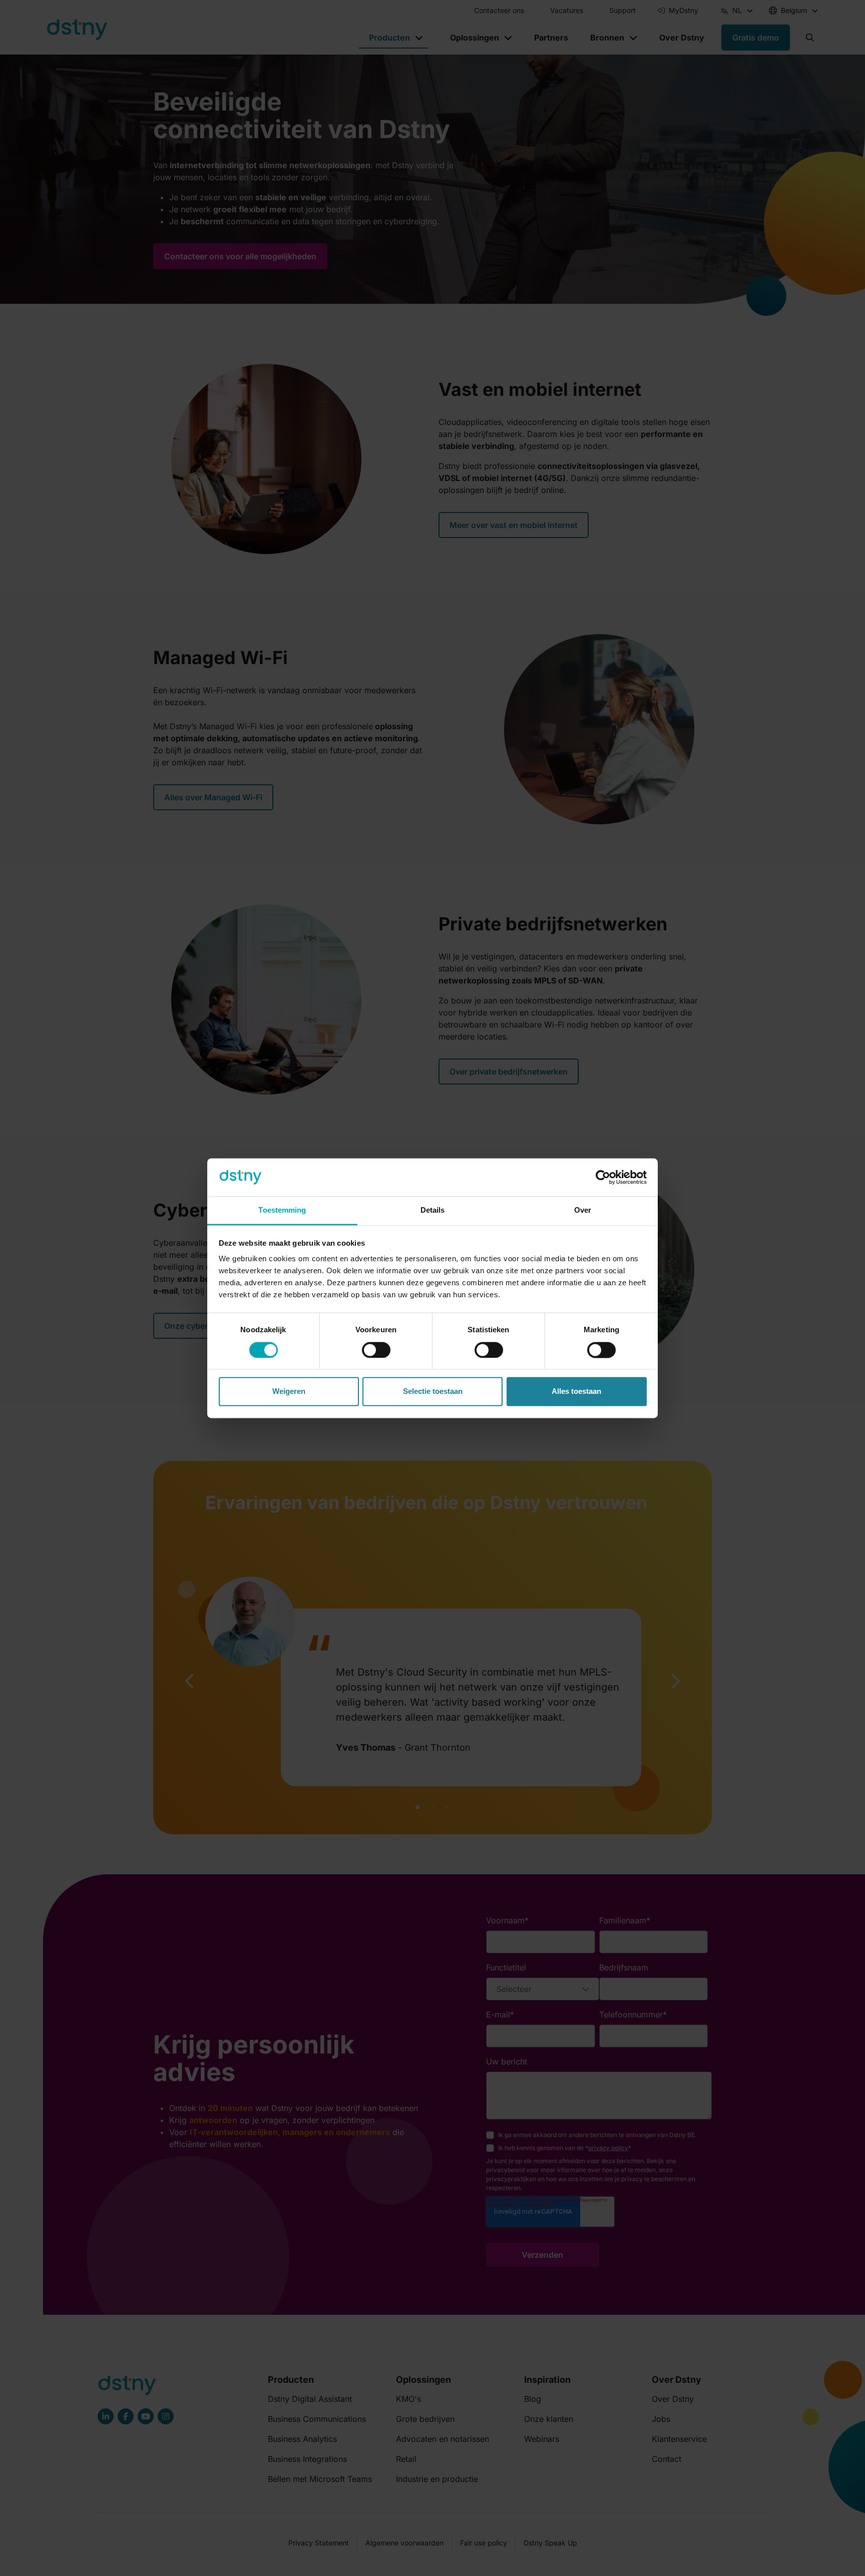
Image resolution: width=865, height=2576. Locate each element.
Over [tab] (583, 1210)
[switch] (376, 1350)
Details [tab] (433, 1210)
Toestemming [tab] (282, 1210)
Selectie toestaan (433, 1392)
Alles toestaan (576, 1392)
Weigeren (289, 1392)
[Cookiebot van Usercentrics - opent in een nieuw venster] (603, 1177)
